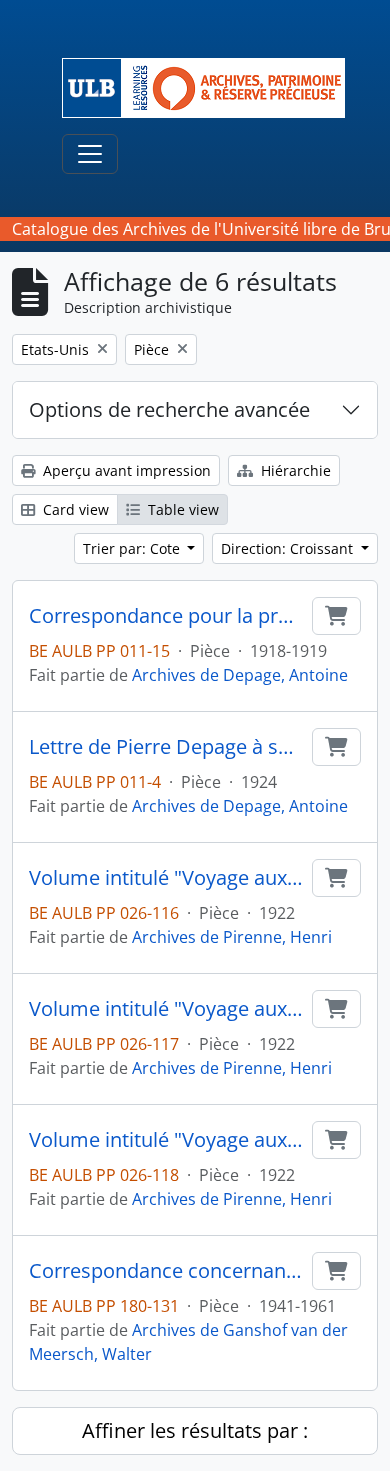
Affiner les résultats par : (195, 1430)
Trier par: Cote (133, 548)
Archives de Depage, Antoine (240, 675)
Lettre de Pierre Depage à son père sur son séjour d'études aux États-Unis (166, 747)
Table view (181, 509)
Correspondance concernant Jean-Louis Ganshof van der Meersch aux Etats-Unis (166, 1271)
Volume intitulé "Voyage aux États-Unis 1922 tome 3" (166, 1140)
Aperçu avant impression (125, 470)
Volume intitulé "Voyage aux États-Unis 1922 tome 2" (166, 1009)
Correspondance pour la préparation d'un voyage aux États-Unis (166, 616)
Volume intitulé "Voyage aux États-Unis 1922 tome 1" (166, 878)
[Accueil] (211, 88)
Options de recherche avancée (169, 409)
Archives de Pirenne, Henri (232, 937)
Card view (74, 509)
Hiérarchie (294, 470)
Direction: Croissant (289, 548)
